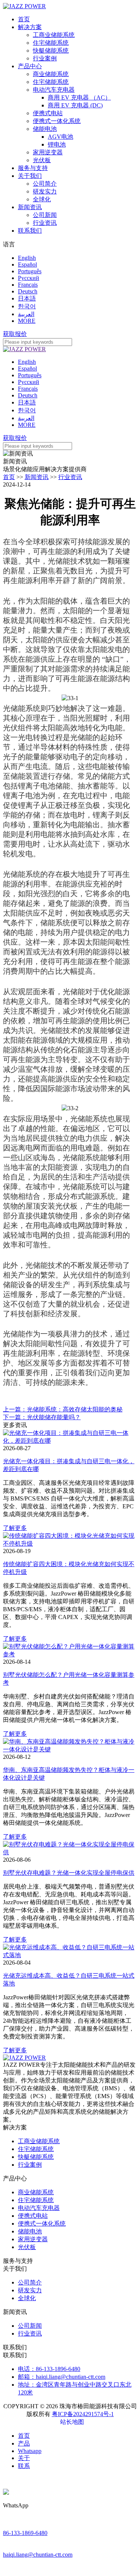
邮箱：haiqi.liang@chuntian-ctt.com (62, 2377)
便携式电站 (48, 113)
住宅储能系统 (51, 43)
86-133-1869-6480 (25, 2533)
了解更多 (15, 1528)
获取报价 (15, 334)
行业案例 (45, 58)
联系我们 (30, 231)
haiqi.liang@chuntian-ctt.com (38, 2555)
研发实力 (45, 191)
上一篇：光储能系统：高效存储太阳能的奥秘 (63, 1409)
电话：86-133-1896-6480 (49, 2369)
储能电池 (45, 129)
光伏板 (42, 160)
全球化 (42, 199)
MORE (27, 321)
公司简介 (45, 184)
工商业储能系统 (54, 35)
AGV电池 (60, 137)
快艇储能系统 (51, 51)
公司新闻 (45, 215)
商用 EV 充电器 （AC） (79, 97)
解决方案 (30, 27)
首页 (24, 19)
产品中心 (30, 66)
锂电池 (57, 144)
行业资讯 (45, 223)
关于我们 (30, 176)
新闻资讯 (30, 207)
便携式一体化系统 (57, 121)
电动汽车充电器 (54, 90)
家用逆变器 (48, 152)
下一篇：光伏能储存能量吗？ (42, 1417)
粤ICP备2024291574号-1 (83, 2414)
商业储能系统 (51, 74)
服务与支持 (33, 168)
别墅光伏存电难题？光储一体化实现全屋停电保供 (69, 1873)
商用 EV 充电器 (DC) (75, 105)
